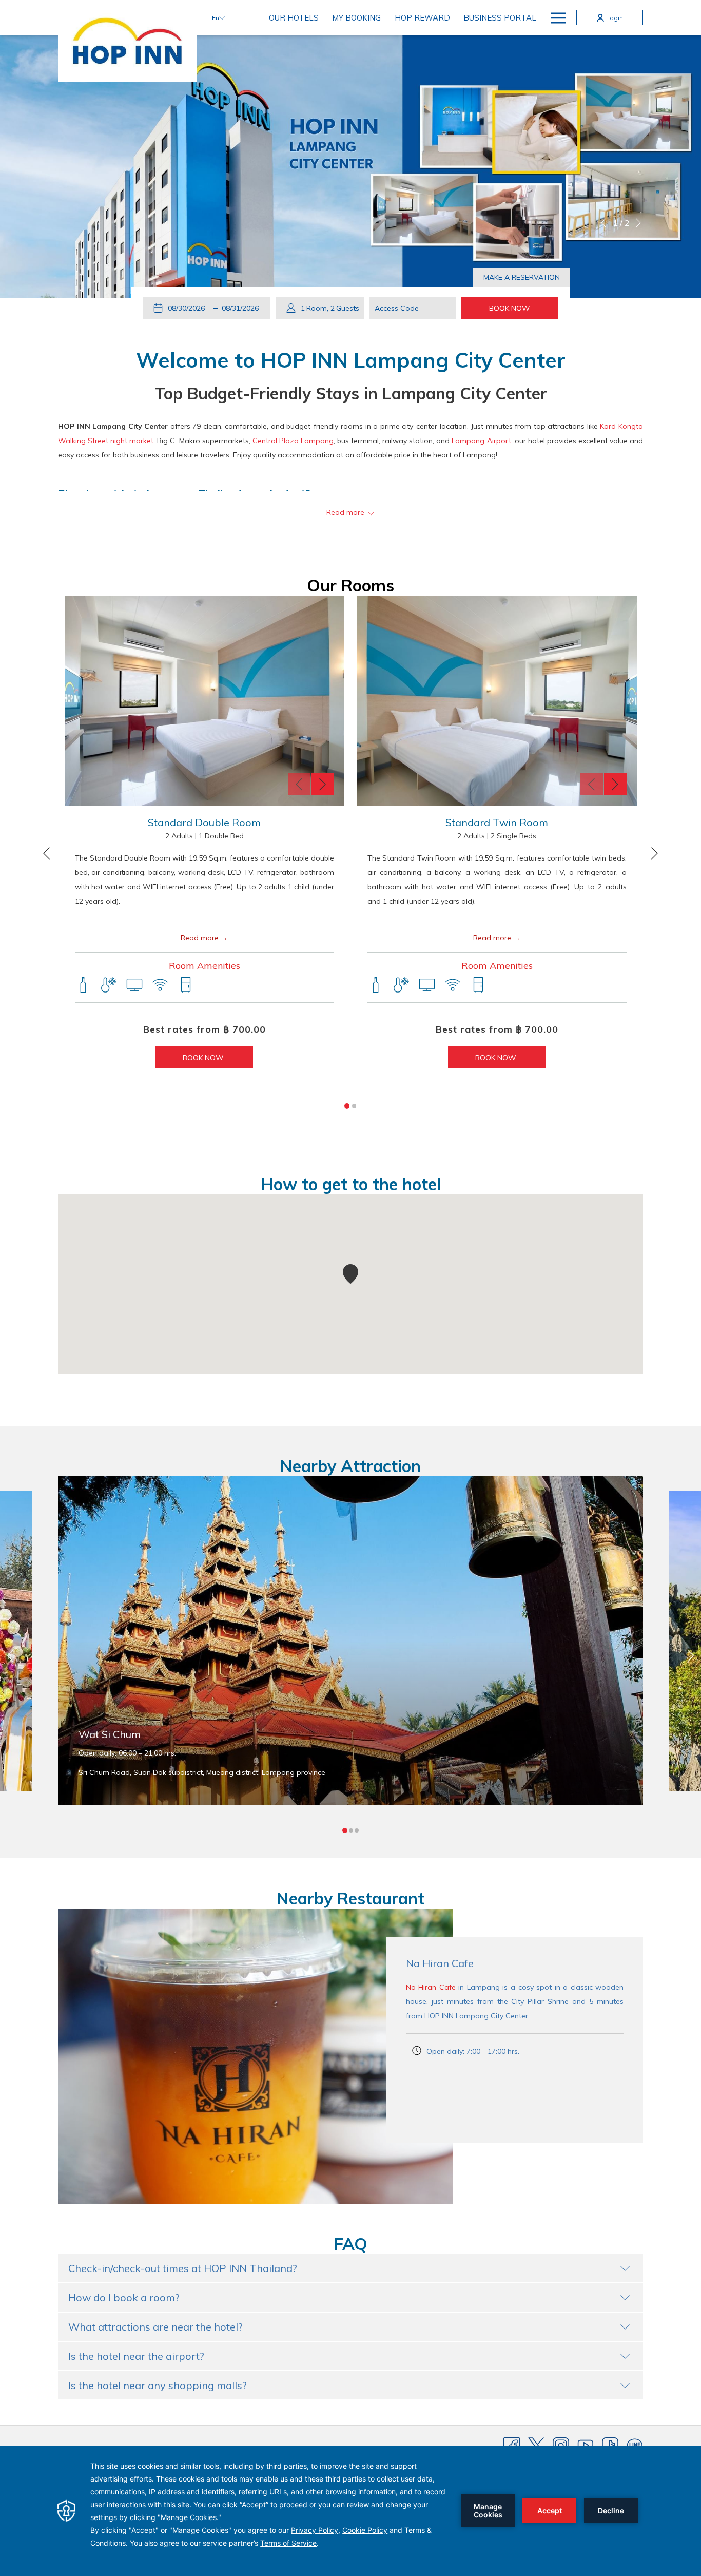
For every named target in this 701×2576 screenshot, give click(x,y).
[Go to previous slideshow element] (299, 784)
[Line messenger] (635, 2445)
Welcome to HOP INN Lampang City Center (351, 360)
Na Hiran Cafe (431, 1987)
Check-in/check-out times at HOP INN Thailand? (183, 2268)
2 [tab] (354, 1106)
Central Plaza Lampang (293, 441)
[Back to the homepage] (127, 41)
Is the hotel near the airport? (136, 2356)
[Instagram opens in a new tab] (561, 2445)
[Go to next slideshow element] (323, 784)
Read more (200, 938)
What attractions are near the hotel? (155, 2327)
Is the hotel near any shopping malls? (158, 2385)
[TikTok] (610, 2445)
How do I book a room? (124, 2297)
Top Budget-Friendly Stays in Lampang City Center (351, 393)
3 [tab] (357, 1830)
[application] (350, 2511)
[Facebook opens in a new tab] (512, 2445)
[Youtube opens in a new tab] (586, 2445)
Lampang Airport (481, 441)
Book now (204, 1058)
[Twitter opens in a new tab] (536, 2445)
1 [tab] (347, 1106)
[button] (188, 308)
